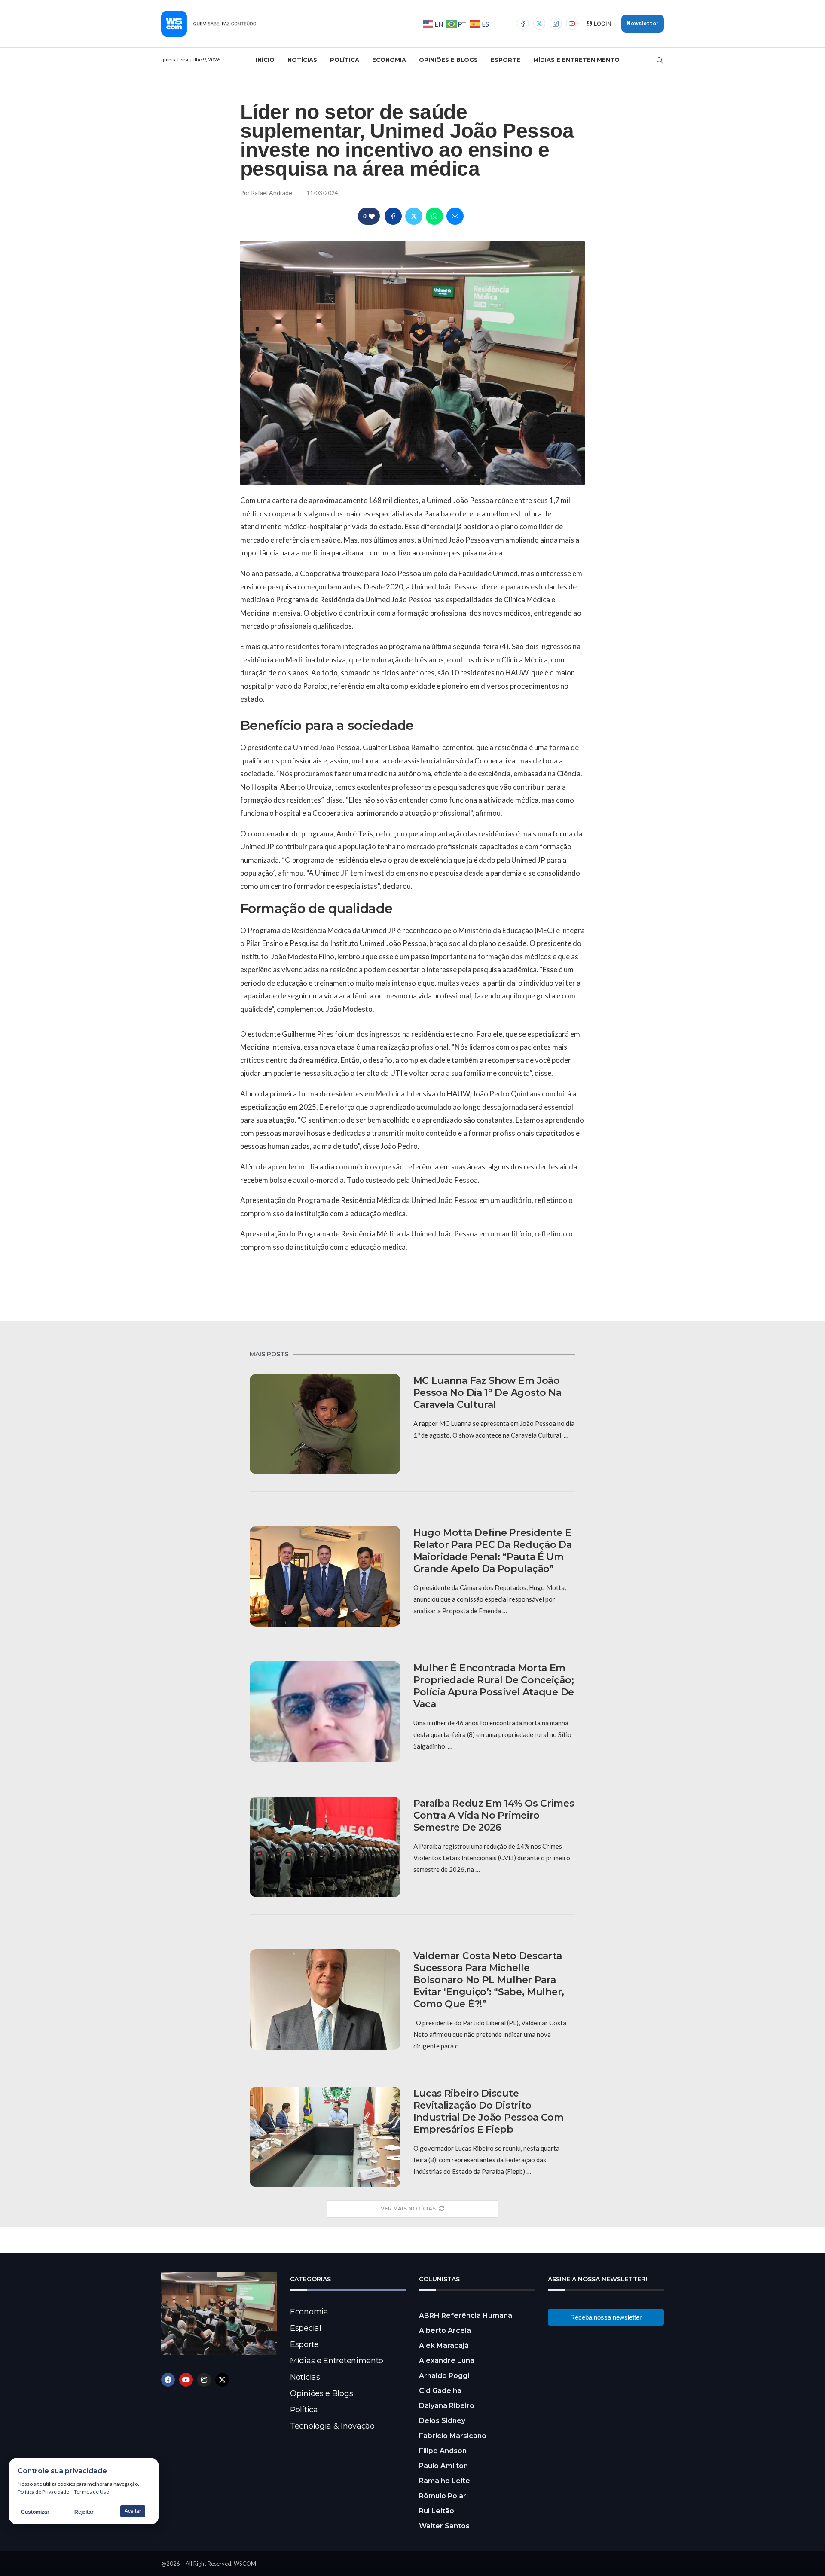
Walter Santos (444, 2526)
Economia (389, 60)
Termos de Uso (92, 2492)
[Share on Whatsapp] (434, 216)
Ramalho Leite (445, 2481)
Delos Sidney (442, 2421)
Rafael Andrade (272, 193)
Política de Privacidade (43, 2492)
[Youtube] (572, 24)
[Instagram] (556, 24)
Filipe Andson (443, 2451)
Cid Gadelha (440, 2391)
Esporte (506, 60)
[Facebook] (523, 24)
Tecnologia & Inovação (332, 2426)
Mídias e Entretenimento (576, 60)
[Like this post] (372, 216)
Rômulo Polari (443, 2496)
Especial (306, 2328)
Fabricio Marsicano (453, 2436)
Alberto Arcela (445, 2330)
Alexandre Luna (447, 2361)
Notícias (302, 60)
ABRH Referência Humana (466, 2315)
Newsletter (643, 23)
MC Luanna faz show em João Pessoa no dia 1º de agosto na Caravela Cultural (487, 1393)
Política (345, 60)
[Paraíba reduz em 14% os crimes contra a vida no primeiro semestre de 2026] (325, 1847)
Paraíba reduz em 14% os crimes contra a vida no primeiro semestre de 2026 (494, 1815)
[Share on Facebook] (393, 216)
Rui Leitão (437, 2511)
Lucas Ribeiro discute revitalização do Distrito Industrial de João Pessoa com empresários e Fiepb (489, 2111)
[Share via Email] (455, 216)
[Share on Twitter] (414, 216)
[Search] (660, 60)
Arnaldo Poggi (444, 2376)
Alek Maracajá (444, 2346)
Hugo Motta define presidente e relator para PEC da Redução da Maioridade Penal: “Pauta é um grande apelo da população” (493, 1551)
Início (265, 60)
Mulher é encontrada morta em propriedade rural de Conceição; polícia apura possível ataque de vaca (494, 1686)
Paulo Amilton (443, 2466)
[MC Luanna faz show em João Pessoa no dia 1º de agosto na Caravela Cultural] (325, 1424)
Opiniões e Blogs (448, 60)
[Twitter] (539, 24)
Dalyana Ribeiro (447, 2406)
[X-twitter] (222, 2380)
